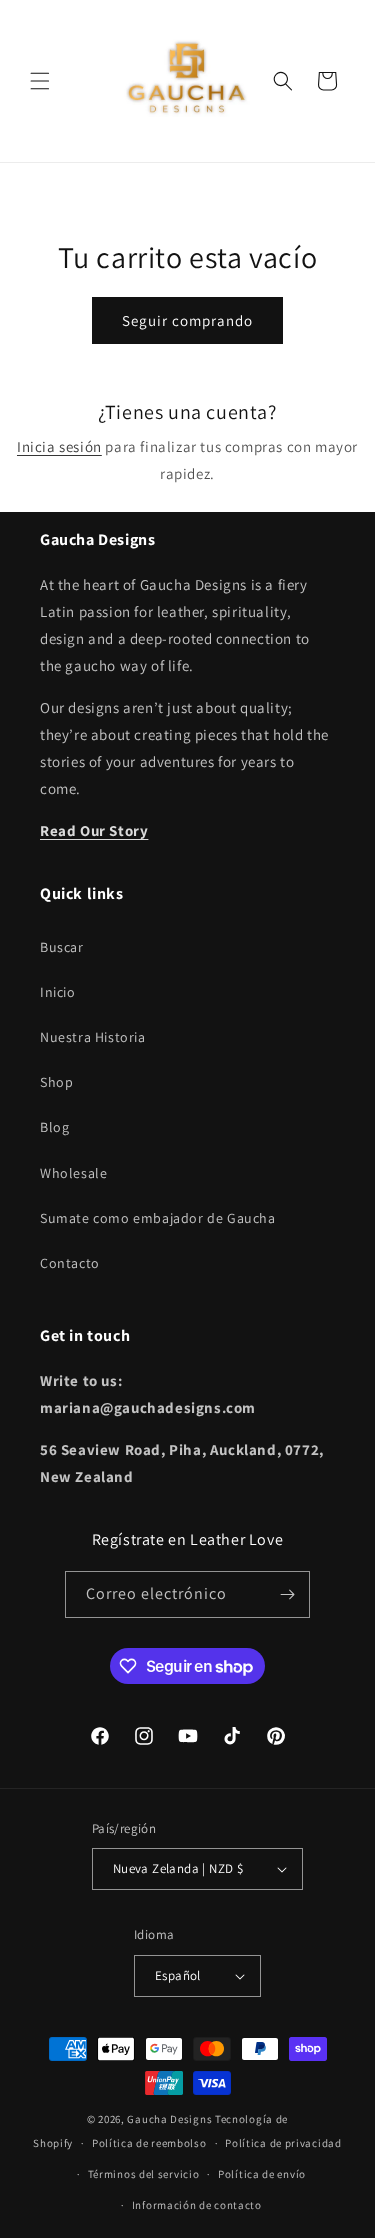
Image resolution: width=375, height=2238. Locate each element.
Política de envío (262, 2174)
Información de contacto (197, 2205)
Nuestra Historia (93, 1037)
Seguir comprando (187, 320)
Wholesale (73, 1173)
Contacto (70, 1263)
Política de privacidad (283, 2143)
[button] (40, 81)
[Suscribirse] (287, 1594)
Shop (56, 1082)
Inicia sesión (59, 446)
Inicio (58, 992)
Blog (54, 1127)
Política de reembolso (149, 2143)
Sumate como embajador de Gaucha (158, 1218)
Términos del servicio (144, 2174)
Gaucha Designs (169, 2119)
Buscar (62, 947)
